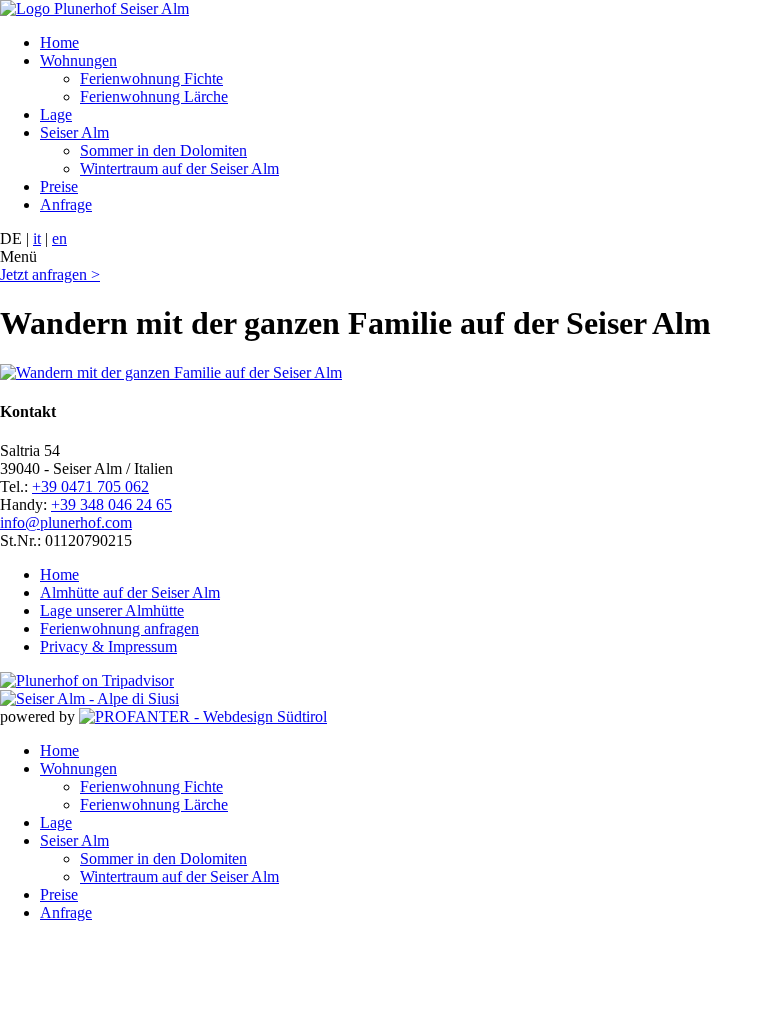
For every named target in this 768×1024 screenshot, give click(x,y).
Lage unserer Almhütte (112, 610)
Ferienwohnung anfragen (119, 628)
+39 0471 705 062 (90, 486)
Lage (56, 114)
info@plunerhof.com (66, 522)
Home (59, 42)
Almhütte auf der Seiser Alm (130, 592)
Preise (59, 186)
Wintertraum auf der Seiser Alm (179, 168)
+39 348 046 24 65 (111, 504)
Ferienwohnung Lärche (154, 96)
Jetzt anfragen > (50, 274)
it (37, 238)
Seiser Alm (74, 132)
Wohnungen (78, 60)
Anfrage (66, 204)
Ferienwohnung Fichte (151, 78)
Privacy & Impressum (108, 646)
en (59, 238)
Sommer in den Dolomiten (163, 150)
